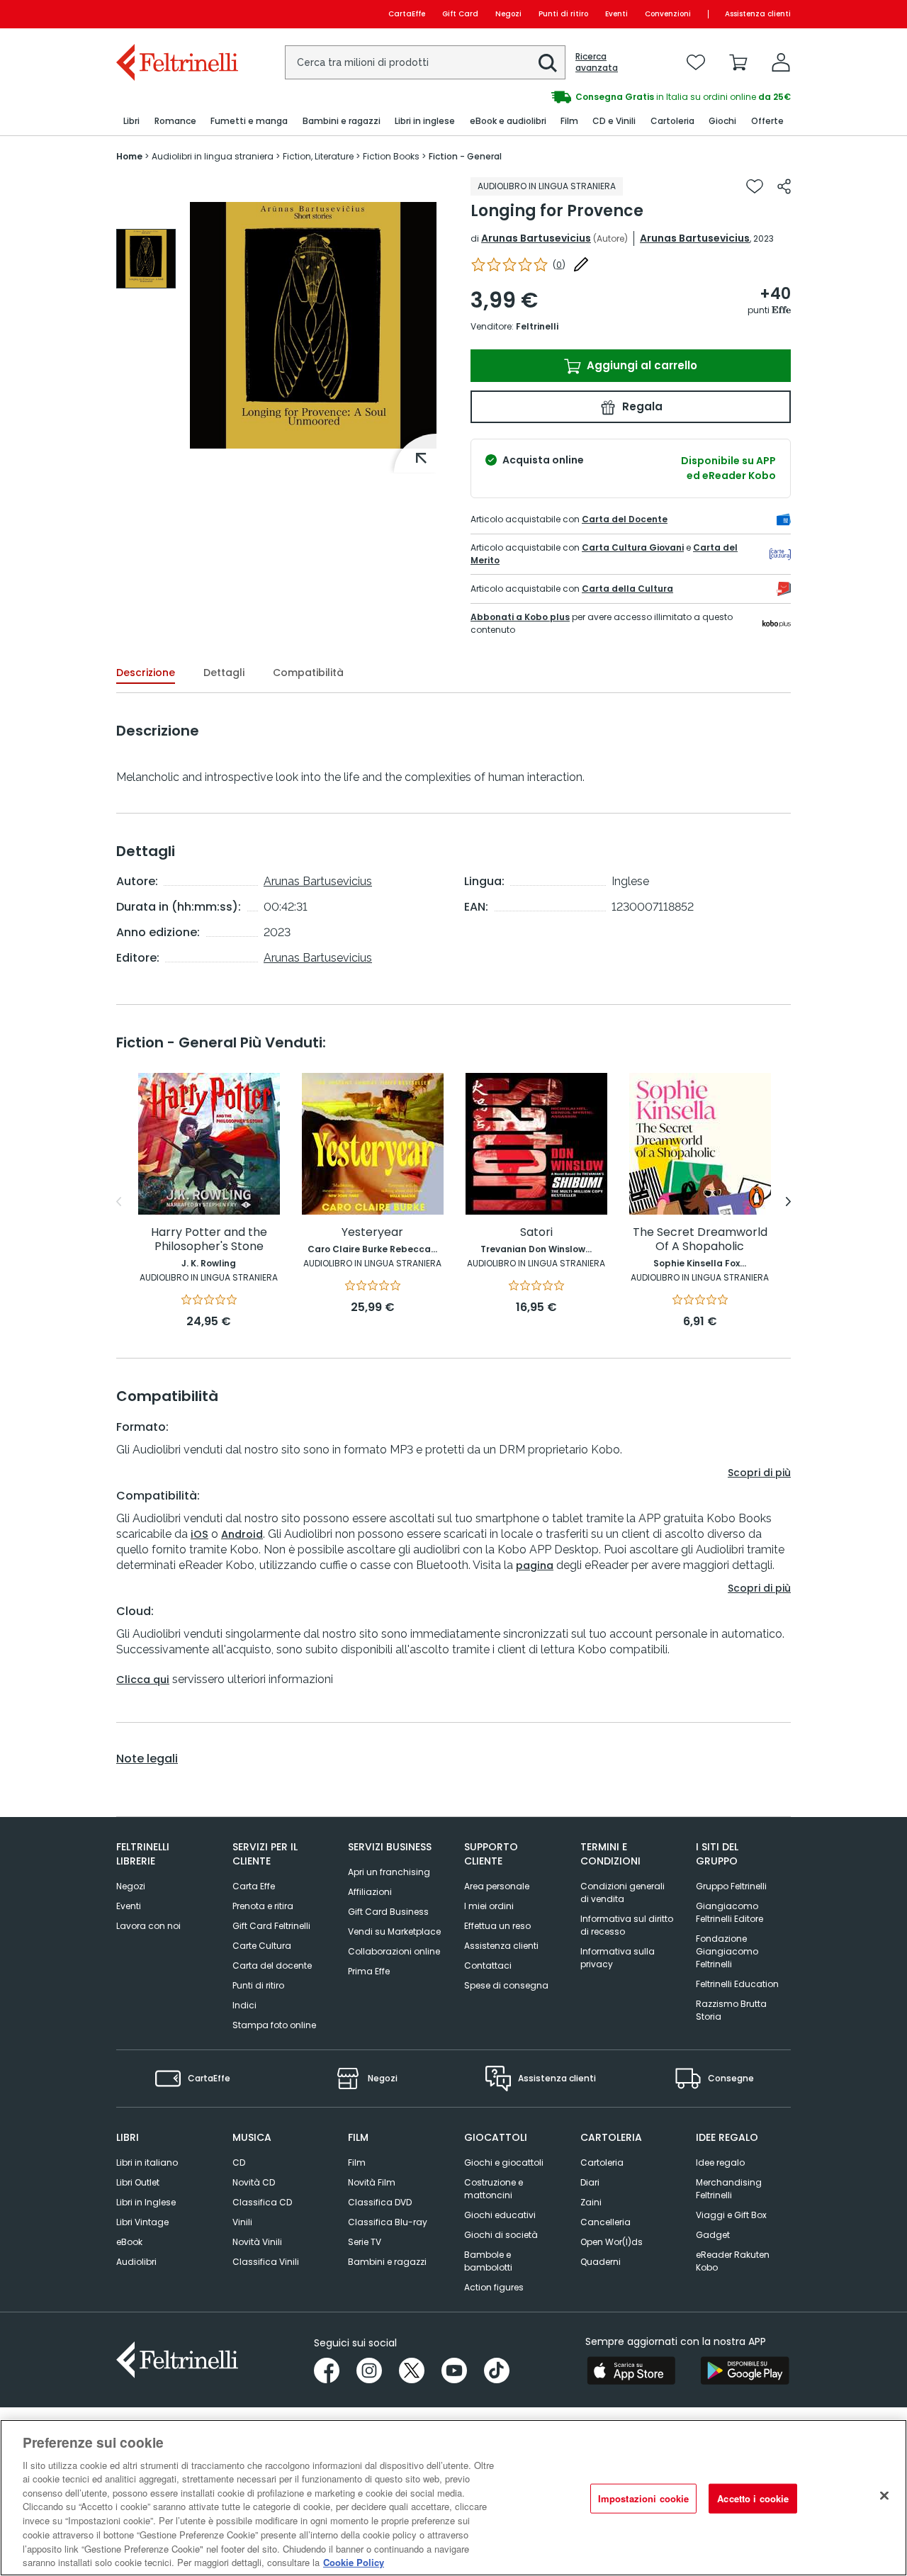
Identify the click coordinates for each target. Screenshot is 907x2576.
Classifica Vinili (266, 2262)
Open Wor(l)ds (612, 2242)
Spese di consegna (506, 1985)
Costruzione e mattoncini (494, 2189)
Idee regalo (720, 2162)
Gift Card (460, 14)
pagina (535, 1565)
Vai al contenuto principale (176, 14)
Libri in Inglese (146, 2202)
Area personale (497, 1886)
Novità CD (254, 2182)
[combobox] (425, 62)
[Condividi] (784, 186)
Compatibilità (308, 673)
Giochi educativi (500, 2215)
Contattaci (488, 1965)
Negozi (508, 14)
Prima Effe (369, 1971)
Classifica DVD (380, 2202)
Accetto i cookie (753, 2498)
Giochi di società (501, 2235)
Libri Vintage (142, 2222)
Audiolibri (136, 2262)
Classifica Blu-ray (388, 2222)
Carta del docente (272, 1965)
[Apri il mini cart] (738, 62)
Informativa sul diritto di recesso (627, 1925)
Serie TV (365, 2242)
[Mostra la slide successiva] (788, 1202)
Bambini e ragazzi (387, 2262)
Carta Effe (254, 1886)
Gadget (713, 2235)
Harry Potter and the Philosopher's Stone (209, 1240)
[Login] (781, 62)
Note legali (147, 1759)
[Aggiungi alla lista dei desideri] (755, 186)
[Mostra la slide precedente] (119, 1202)
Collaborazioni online (394, 1951)
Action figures (494, 2287)
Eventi (616, 14)
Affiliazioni (370, 1892)
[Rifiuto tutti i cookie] (884, 2496)
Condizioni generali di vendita (622, 1892)
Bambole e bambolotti (488, 2261)
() (559, 265)
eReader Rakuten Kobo (733, 2261)
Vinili (242, 2222)
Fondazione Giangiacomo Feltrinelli (727, 1951)
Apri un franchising (389, 1872)
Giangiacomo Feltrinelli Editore (729, 1912)
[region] (453, 2498)
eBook (129, 2242)
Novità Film (372, 2182)
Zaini (591, 2202)
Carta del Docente (625, 519)
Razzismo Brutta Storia (731, 2010)
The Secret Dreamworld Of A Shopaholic (700, 1240)
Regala (641, 406)
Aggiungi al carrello (641, 365)
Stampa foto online (274, 2025)
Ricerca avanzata (597, 62)
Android (242, 1534)
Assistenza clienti (758, 14)
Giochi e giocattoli (504, 2162)
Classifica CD (262, 2202)
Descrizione (146, 673)
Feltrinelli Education (737, 1984)
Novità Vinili (257, 2242)
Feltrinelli (537, 326)
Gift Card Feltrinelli (271, 1926)
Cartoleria (602, 2162)
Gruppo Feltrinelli (731, 1886)
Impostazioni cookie (643, 2498)
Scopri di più (759, 1473)
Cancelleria (605, 2222)
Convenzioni (668, 14)
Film (357, 2162)
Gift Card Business (388, 1912)
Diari (590, 2182)
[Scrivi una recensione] (581, 264)
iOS (199, 1534)
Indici (244, 2005)
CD (239, 2162)
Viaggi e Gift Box (731, 2215)
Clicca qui (143, 1680)
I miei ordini (489, 1906)
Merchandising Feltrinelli (729, 2189)
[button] (548, 63)
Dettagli (224, 673)
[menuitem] (131, 122)
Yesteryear (372, 1233)
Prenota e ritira (263, 1906)
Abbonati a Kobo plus (520, 617)
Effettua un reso (497, 1926)
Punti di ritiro (563, 14)
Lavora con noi (148, 1926)
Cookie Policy (354, 2561)
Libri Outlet (138, 2182)
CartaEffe (407, 14)
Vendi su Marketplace (394, 1931)
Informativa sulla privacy (618, 1958)
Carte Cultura (262, 1946)
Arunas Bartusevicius (536, 238)
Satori (536, 1233)
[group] (622, 97)
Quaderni (601, 2262)
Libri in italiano (147, 2162)
